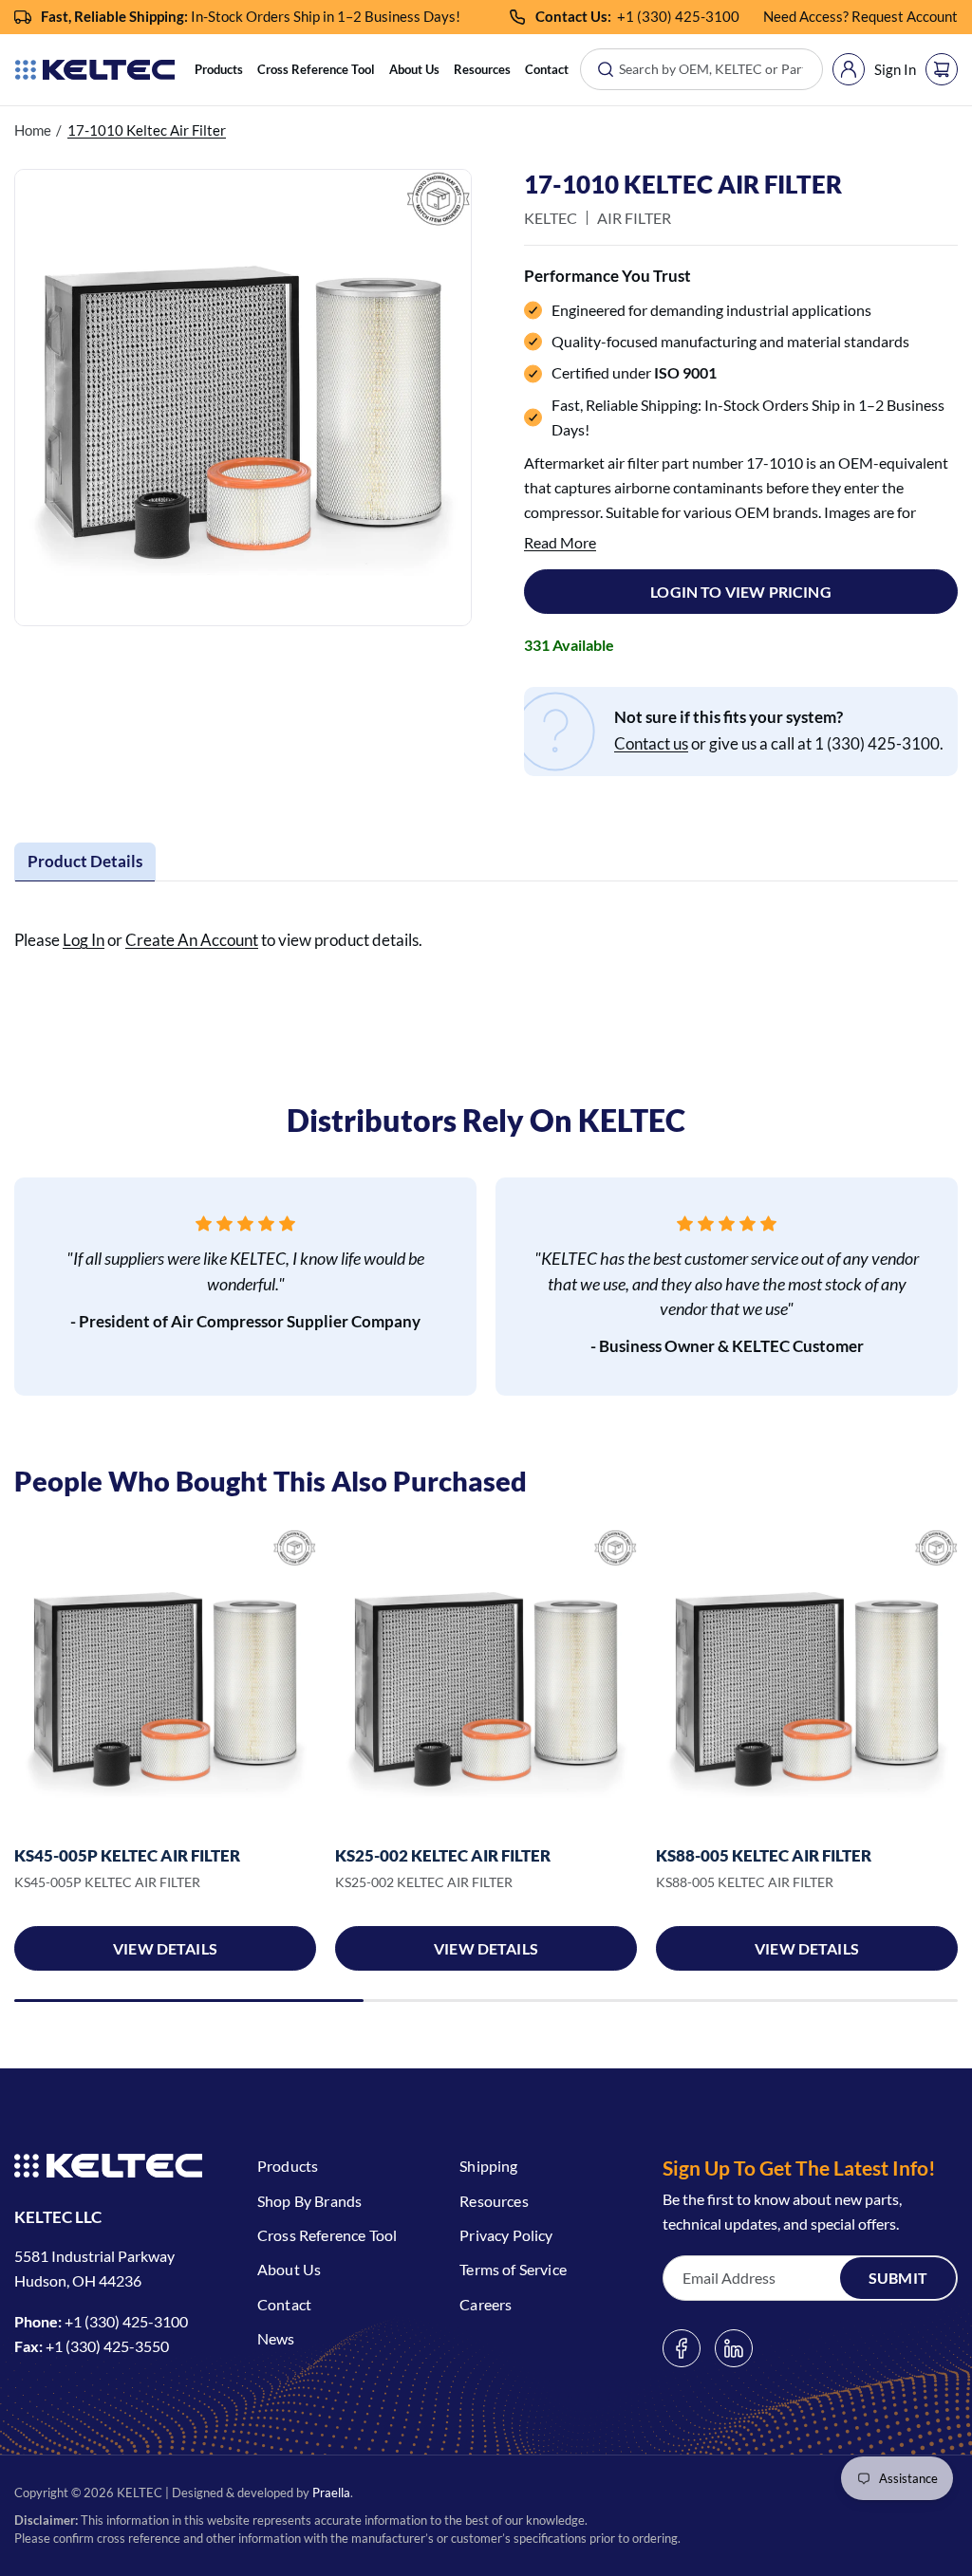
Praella (331, 2493)
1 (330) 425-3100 (682, 16)
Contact (547, 69)
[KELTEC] (95, 70)
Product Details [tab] (85, 861)
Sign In (895, 69)
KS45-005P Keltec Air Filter (127, 1855)
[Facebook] (682, 2348)
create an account (192, 940)
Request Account (905, 16)
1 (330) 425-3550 (112, 2346)
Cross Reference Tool (316, 69)
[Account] (849, 69)
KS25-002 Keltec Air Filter (443, 1855)
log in (84, 940)
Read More (560, 542)
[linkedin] (734, 2348)
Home (33, 130)
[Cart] (942, 69)
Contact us (651, 743)
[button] (219, 70)
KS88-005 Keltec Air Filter (764, 1855)
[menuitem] (219, 70)
